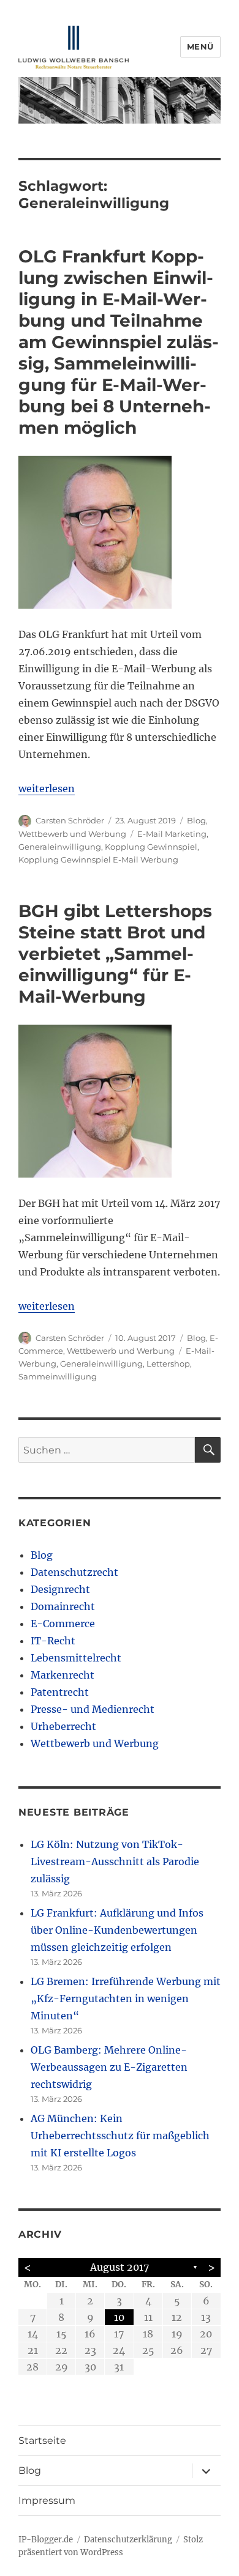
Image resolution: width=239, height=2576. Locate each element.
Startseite (42, 2441)
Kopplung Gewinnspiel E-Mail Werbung (98, 859)
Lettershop (168, 1364)
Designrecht (60, 1589)
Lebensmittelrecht (76, 1658)
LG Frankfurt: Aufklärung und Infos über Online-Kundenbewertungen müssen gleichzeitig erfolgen (117, 1930)
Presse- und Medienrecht (93, 1709)
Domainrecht (63, 1606)
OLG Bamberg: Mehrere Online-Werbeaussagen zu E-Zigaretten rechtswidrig (109, 2067)
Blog (196, 820)
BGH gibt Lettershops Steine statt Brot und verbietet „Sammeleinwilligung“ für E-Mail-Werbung (115, 954)
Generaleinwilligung (60, 847)
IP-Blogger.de (46, 2540)
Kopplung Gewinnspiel (151, 847)
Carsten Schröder (70, 820)
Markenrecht (63, 1675)
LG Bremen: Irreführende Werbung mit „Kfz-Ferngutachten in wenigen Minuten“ (126, 1999)
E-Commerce (63, 1624)
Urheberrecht (63, 1726)
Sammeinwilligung (58, 1376)
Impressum (47, 2500)
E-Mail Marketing (172, 834)
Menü (200, 46)
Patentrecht (60, 1692)
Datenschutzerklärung (128, 2540)
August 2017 (120, 2267)
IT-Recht (53, 1641)
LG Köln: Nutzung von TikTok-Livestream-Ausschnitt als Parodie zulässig (115, 1861)
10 (119, 2317)
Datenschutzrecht (74, 1572)
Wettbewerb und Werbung (72, 834)
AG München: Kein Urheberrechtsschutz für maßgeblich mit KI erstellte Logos (120, 2136)
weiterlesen (47, 789)
